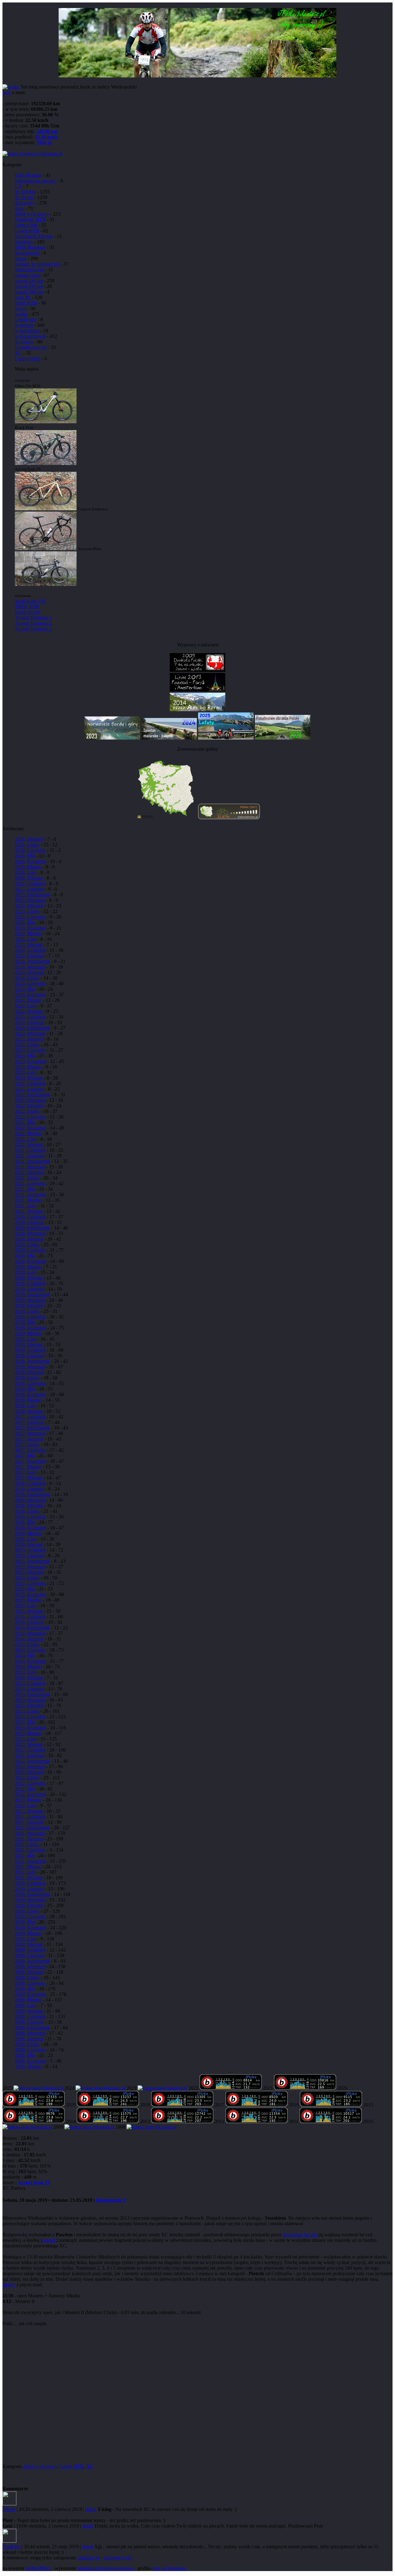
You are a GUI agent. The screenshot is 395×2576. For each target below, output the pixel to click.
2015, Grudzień (30, 1550)
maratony (24, 242)
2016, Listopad (29, 1489)
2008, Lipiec (27, 2044)
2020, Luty (26, 1272)
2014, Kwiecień (30, 1661)
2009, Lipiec (27, 1978)
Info (6, 92)
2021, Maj (25, 1189)
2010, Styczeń (29, 1944)
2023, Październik (32, 1028)
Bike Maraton (28, 175)
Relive (9, 2285)
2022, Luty (26, 1139)
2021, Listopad (29, 1156)
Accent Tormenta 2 (33, 623)
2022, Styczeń (29, 1145)
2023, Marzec (28, 1067)
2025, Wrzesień (30, 900)
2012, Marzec (28, 1800)
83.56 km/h (46, 137)
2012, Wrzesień (30, 1767)
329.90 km (47, 131)
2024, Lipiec (27, 978)
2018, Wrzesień (30, 1367)
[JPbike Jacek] (89, 2127)
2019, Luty (26, 1339)
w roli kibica (27, 331)
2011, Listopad (29, 1822)
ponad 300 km (29, 292)
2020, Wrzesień (30, 1233)
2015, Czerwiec (30, 1583)
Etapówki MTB (30, 220)
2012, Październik (32, 1761)
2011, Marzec (28, 1867)
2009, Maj (25, 1989)
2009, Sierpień (29, 1972)
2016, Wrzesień (30, 1500)
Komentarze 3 (111, 2200)
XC (18, 353)
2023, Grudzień (30, 1017)
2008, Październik (32, 2028)
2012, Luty (26, 1805)
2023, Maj (25, 1056)
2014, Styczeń (29, 1678)
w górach (24, 325)
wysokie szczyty (31, 347)
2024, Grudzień (30, 950)
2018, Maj (25, 1389)
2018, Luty (26, 1406)
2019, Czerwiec (30, 1317)
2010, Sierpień (29, 1905)
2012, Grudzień (30, 1750)
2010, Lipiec (27, 1911)
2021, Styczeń (29, 1211)
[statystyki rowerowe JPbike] (32, 153)
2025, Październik (32, 895)
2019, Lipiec (27, 1311)
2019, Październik (32, 1294)
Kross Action (28, 612)
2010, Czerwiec (30, 1916)
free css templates (169, 2568)
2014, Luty (26, 1672)
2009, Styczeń (29, 2011)
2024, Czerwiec (30, 983)
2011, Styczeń (29, 1878)
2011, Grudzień (30, 1817)
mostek (49, 2240)
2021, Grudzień (30, 1150)
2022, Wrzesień (30, 1100)
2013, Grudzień (30, 1683)
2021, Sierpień (29, 1172)
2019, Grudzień (30, 1283)
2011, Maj (25, 1855)
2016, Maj (25, 1522)
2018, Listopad (29, 1356)
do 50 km (24, 197)
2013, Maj (25, 1722)
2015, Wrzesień (30, 1567)
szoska (21, 314)
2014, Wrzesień (30, 1633)
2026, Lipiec (27, 845)
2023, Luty (26, 1072)
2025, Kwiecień (30, 928)
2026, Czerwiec (30, 850)
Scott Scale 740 (30, 601)
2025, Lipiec (27, 911)
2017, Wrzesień (30, 1433)
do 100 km (25, 192)
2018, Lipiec (27, 1378)
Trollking (11, 2547)
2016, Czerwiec (30, 1517)
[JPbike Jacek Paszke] (38, 2088)
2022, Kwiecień (30, 1128)
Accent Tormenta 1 (33, 618)
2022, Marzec (28, 1133)
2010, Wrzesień (30, 1900)
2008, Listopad (29, 2022)
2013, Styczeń (29, 1744)
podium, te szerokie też (37, 264)
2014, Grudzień (30, 1617)
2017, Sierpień (29, 1439)
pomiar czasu (28, 275)
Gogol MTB (27, 231)
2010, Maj (25, 1922)
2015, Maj (25, 1589)
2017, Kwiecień (30, 1461)
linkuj (91, 2509)
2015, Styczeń (29, 1611)
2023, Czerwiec (30, 1050)
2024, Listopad (29, 956)
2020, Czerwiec (30, 1250)
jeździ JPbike (38, 2568)
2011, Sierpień (29, 1839)
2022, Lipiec (27, 1111)
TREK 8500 (27, 606)
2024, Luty (26, 1006)
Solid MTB (26, 303)
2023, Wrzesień (30, 1033)
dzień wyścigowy (32, 214)
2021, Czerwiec (30, 1183)
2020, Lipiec (27, 1244)
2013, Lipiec (27, 1711)
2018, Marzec (28, 1400)
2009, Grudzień (30, 1950)
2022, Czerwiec (30, 1117)
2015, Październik (32, 1561)
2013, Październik (32, 1694)
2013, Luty (26, 1739)
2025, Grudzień (30, 884)
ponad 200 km (29, 286)
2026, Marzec (28, 867)
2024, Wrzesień (30, 967)
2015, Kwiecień (30, 1594)
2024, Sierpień (29, 972)
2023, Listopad (29, 1022)
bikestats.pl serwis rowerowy (106, 2568)
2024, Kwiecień (30, 995)
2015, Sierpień (29, 1572)
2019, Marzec (28, 1333)
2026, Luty (26, 872)
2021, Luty (26, 1206)
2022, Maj (25, 1122)
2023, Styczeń (29, 1078)
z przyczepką (28, 358)
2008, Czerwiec (30, 2050)
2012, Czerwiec (30, 1783)
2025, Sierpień (29, 906)
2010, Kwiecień (30, 1928)
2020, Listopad (29, 1222)
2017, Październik (32, 1428)
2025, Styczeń (29, 945)
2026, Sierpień (29, 839)
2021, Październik (32, 1161)
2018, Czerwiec (30, 1383)
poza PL (23, 297)
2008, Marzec (28, 2066)
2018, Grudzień (30, 1350)
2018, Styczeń (29, 1411)
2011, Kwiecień (30, 1861)
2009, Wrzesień (30, 1966)
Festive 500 (26, 225)
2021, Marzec (28, 1200)
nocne (21, 258)
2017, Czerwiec (30, 1450)
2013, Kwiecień (30, 1728)
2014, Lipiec (27, 1644)
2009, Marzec (28, 2000)
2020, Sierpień (29, 1239)
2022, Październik (32, 1095)
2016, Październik (32, 1494)
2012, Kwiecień (30, 1794)
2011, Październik (32, 1828)
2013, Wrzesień (30, 1700)
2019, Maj (25, 1322)
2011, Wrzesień (30, 1833)
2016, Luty (26, 1539)
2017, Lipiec (27, 1444)
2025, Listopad (29, 889)
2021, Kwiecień (30, 1195)
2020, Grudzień (30, 1217)
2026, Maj (25, 856)
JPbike (9, 2509)
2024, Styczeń (29, 1011)
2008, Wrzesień (30, 2033)
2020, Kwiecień (30, 1261)
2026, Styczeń (29, 878)
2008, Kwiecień (30, 2061)
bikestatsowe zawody (36, 181)
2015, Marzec (28, 1600)
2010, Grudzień (30, 1883)
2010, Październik (32, 1894)
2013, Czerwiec (30, 1717)
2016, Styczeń (29, 1544)
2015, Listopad (29, 1556)
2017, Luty (26, 1472)
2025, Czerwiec (30, 917)
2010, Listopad (29, 1889)
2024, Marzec (28, 1000)
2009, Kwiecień (30, 1994)
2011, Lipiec (27, 1844)
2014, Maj (25, 1655)
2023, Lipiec (27, 1045)
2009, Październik (32, 1961)
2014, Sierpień (29, 1639)
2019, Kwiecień (30, 1328)
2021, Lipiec (27, 1178)
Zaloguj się (89, 2558)
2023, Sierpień (29, 1039)
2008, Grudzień (30, 2016)
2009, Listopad (29, 1955)
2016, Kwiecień (30, 1528)
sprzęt (21, 308)
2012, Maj (25, 1789)
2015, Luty (26, 1605)
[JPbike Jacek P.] (257, 2105)
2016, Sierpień (29, 1506)
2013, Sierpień (29, 1705)
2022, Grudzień (30, 1083)
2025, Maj (25, 922)
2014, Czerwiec (30, 1650)
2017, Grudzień (30, 1417)
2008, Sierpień (29, 2039)
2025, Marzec (28, 933)
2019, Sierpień (29, 1306)
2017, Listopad (29, 1422)
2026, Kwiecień (30, 861)
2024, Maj (25, 989)
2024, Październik (32, 961)
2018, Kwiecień (30, 1394)
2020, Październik (32, 1228)
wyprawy (24, 342)
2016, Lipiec (27, 1511)
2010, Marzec (28, 1933)
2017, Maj (25, 1456)
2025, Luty (26, 939)
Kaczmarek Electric (34, 236)
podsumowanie (30, 270)
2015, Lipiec (27, 1578)
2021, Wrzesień (30, 1167)
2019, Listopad (29, 1289)
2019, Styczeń (29, 1344)
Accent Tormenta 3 (33, 629)
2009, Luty (26, 2005)
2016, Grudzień (30, 1483)
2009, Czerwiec (30, 1983)
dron (19, 208)
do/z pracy (25, 203)
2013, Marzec (28, 1733)
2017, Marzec (28, 1467)
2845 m (44, 142)
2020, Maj (25, 1256)
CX (18, 186)
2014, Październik (32, 1628)
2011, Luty (25, 1872)
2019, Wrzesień (30, 1300)
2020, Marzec (28, 1267)
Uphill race (26, 319)
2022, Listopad (29, 1089)
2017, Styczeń (29, 1478)
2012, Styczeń (29, 1811)
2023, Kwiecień (30, 1061)
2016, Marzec (28, 1533)
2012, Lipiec (27, 1778)
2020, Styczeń (29, 1278)
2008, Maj (25, 2055)
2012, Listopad (29, 1755)
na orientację (27, 253)
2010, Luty (26, 1939)
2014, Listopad (29, 1622)
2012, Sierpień (29, 1772)
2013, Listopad (29, 1689)
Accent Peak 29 (34, 2182)
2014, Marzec (28, 1667)
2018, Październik (32, 1361)
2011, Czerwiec (30, 1850)
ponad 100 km (29, 281)
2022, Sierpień (29, 1106)
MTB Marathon (30, 247)
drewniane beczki (300, 2235)
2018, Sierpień (29, 1372)
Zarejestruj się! (118, 2558)
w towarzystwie (30, 336)
